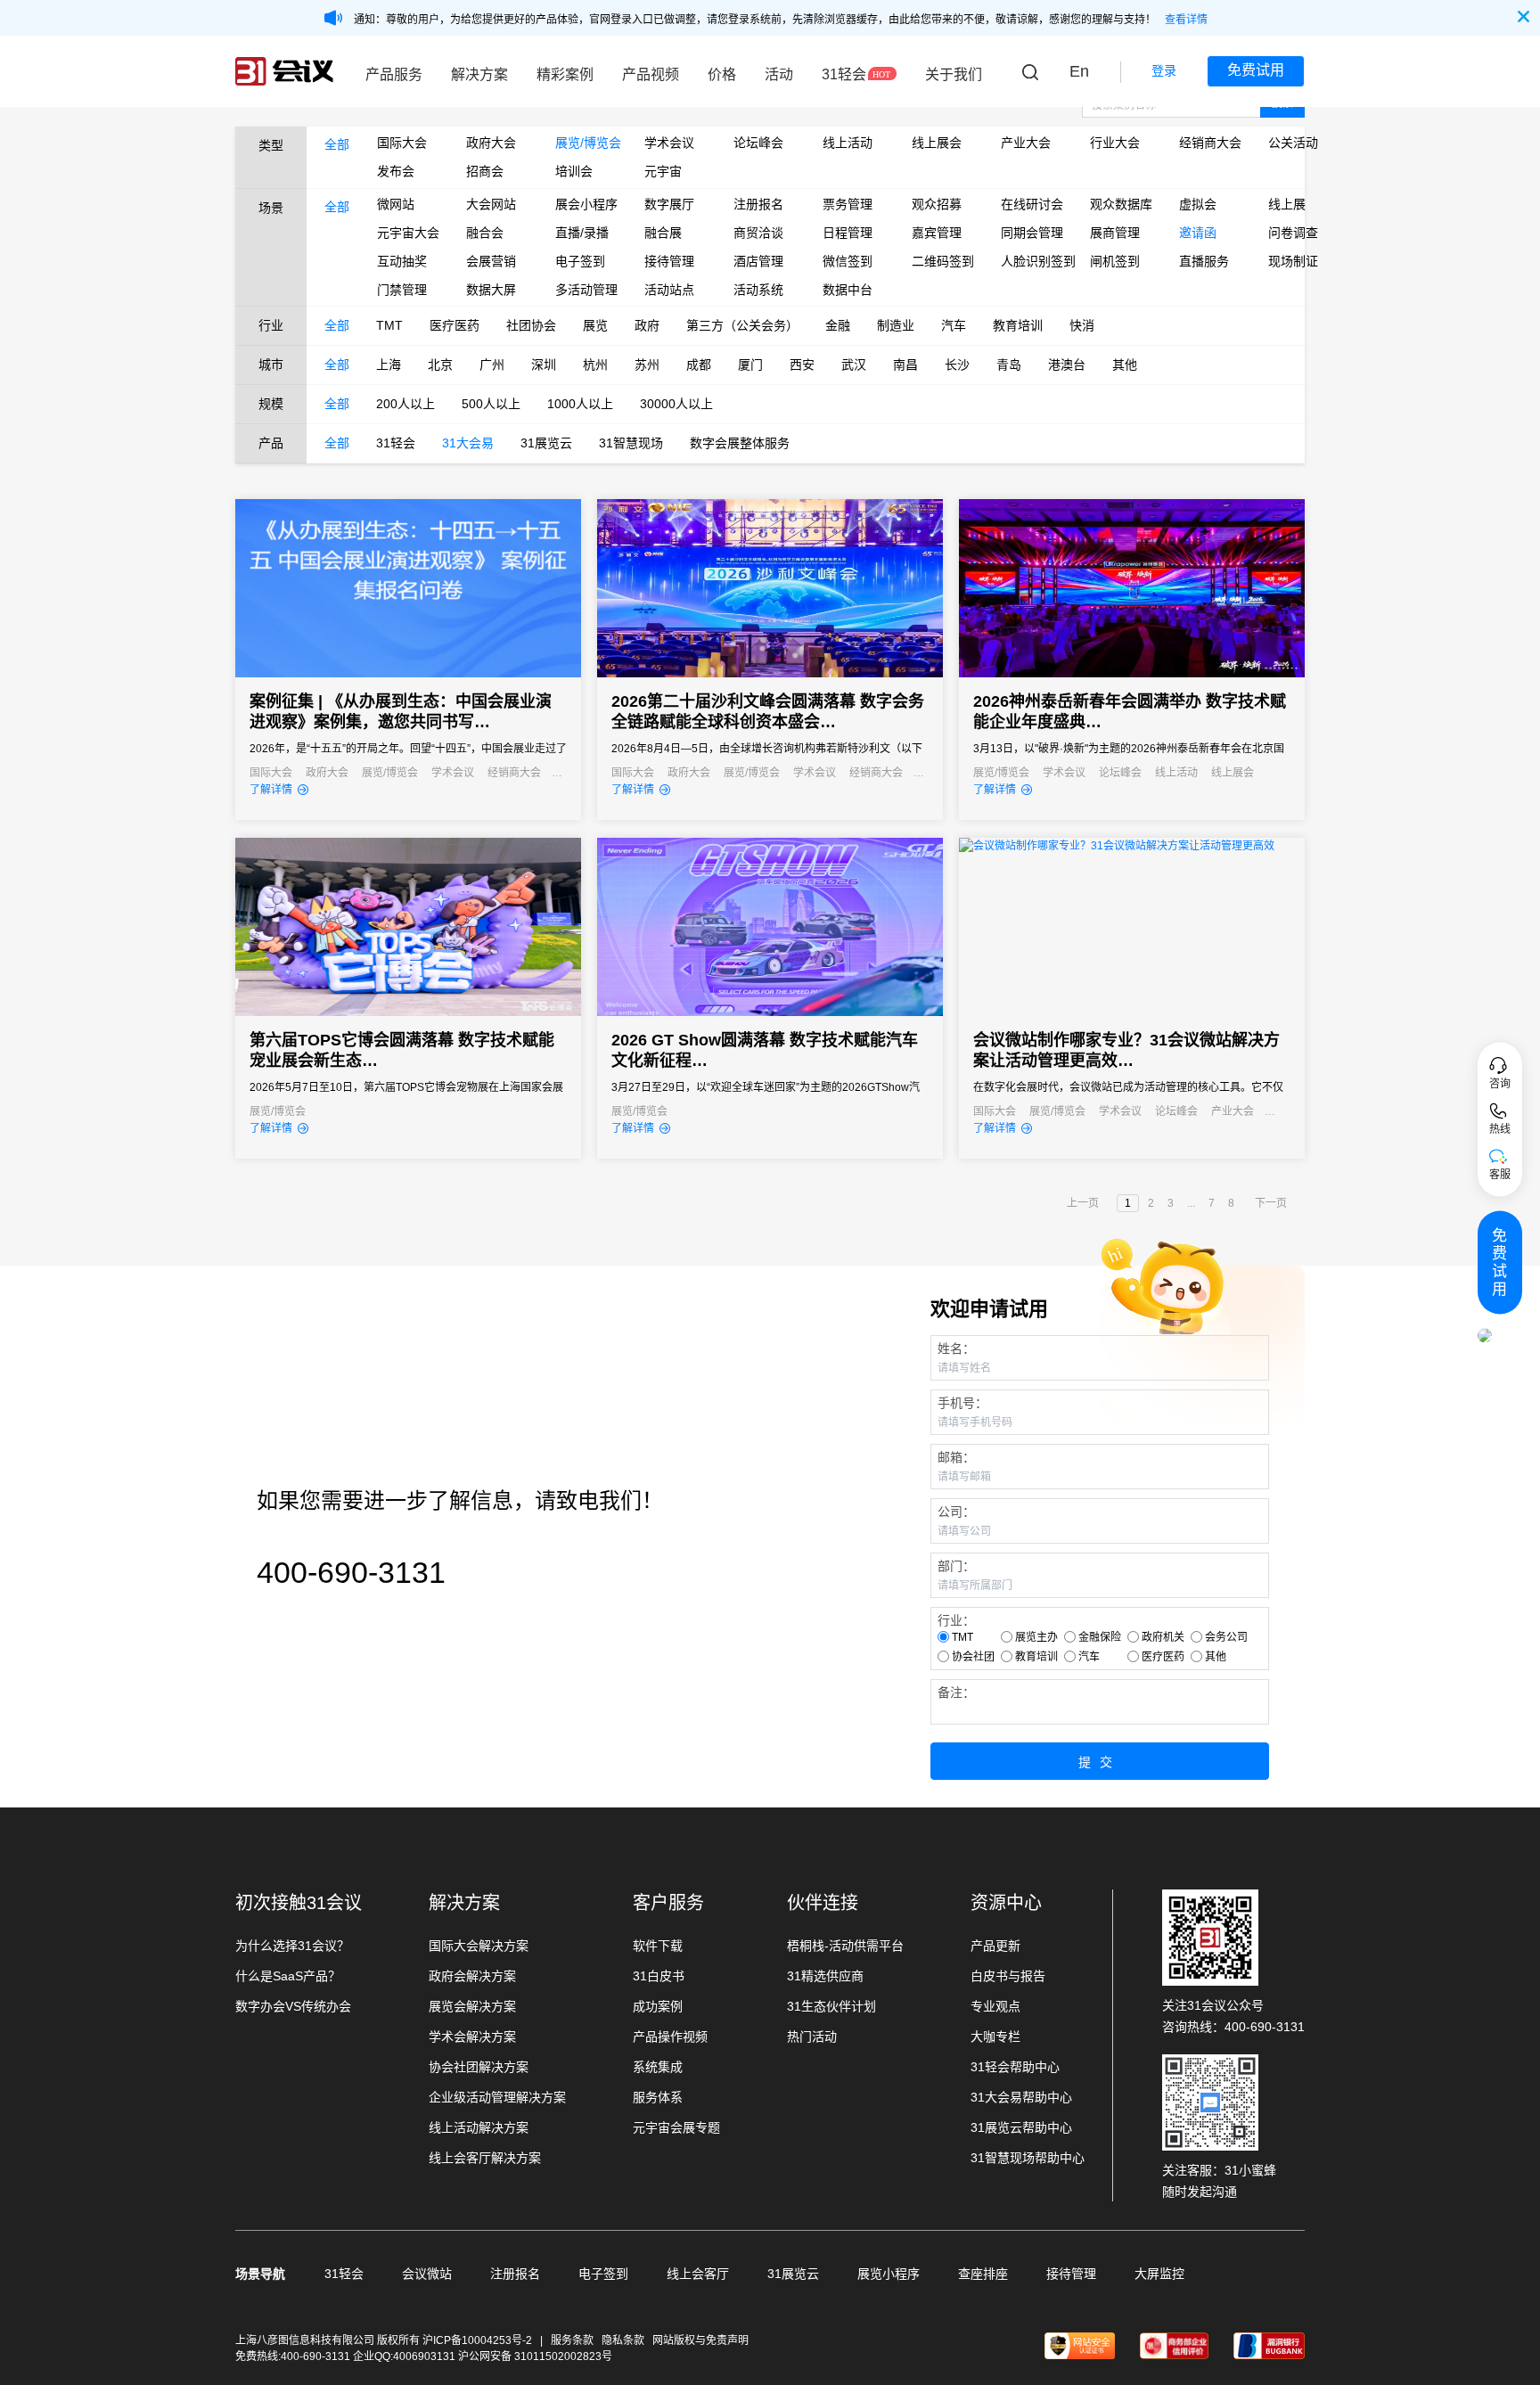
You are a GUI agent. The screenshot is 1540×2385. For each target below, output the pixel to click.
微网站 (396, 204)
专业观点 (995, 2006)
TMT (389, 325)
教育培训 (1018, 325)
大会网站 (491, 204)
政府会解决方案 (472, 1976)
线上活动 (848, 143)
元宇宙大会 (408, 233)
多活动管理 (586, 290)
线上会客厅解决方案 (485, 2158)
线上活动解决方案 (479, 2127)
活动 (779, 74)
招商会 (485, 171)
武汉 (854, 365)
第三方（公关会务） (742, 325)
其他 (1125, 365)
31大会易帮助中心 (1021, 2097)
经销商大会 (1210, 143)
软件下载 (658, 1946)
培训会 (574, 171)
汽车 (954, 325)
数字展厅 (669, 204)
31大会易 (468, 443)
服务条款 (572, 2340)
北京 (440, 365)
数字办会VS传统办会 (293, 2006)
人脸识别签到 (1032, 261)
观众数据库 (1121, 204)
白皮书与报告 (1008, 1976)
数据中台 (848, 290)
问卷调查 (1293, 233)
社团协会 (531, 325)
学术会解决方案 (472, 2037)
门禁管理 (402, 290)
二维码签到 (943, 261)
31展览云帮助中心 (1021, 2127)
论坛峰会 (758, 143)
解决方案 (479, 74)
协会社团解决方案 (479, 2067)
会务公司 (1226, 1637)
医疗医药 (455, 325)
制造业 (896, 325)
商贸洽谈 (758, 233)
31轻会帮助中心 (1015, 2067)
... (1191, 1203)
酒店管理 (758, 261)
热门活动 (812, 2037)
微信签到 (848, 261)
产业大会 (1026, 143)
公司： (956, 1512)
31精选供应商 (825, 1976)
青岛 (1009, 365)
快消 (1082, 325)
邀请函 (1198, 233)
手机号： (962, 1403)
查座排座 (983, 2274)
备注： (956, 1692)
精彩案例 (565, 74)
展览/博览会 (586, 143)
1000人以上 (580, 404)
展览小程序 (889, 2274)
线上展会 (937, 143)
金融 (838, 325)
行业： (956, 1620)
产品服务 (394, 74)
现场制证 (1293, 261)
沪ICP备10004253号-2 (479, 2340)
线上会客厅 (698, 2274)
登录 (1164, 70)
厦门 (750, 365)
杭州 (595, 365)
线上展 (1287, 204)
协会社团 (973, 1657)
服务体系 (658, 2097)
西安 (802, 365)
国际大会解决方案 (479, 1946)
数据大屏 (491, 290)
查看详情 (1186, 20)
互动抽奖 (402, 261)
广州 (492, 365)
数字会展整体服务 (740, 443)
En (1079, 71)
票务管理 (848, 204)
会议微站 (427, 2274)
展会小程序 (586, 204)
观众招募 (937, 204)
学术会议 (669, 143)
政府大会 (491, 143)
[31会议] (284, 71)
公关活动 (1293, 143)
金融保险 (1100, 1637)
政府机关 (1163, 1637)
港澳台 (1067, 365)
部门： (956, 1566)
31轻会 (844, 74)
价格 (722, 74)
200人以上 (405, 404)
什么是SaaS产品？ (288, 1976)
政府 (647, 325)
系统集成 (658, 2067)
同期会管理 (1032, 233)
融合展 (663, 233)
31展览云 (546, 443)
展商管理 (1115, 233)
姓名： (956, 1348)
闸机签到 (1115, 261)
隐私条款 (623, 2340)
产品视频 (651, 74)
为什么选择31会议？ (292, 1946)
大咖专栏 (995, 2037)
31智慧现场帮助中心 (1028, 2158)
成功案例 (658, 2006)
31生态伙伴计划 (831, 2006)
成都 (699, 365)
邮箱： (956, 1457)
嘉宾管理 (937, 233)
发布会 (396, 171)
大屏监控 (1159, 2274)
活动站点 (669, 290)
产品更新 (995, 1946)
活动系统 (758, 290)
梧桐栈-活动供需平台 (845, 1946)
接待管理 (669, 261)
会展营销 (491, 261)
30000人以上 (676, 404)
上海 (389, 365)
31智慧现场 (631, 443)
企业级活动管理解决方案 (497, 2097)
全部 (337, 144)
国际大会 (402, 143)
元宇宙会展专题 (676, 2127)
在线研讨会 (1032, 204)
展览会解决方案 (472, 2006)
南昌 (905, 365)
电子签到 (580, 261)
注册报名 (758, 204)
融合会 (485, 233)
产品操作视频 (670, 2037)
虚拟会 (1198, 204)
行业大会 (1115, 143)
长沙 (957, 365)
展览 (595, 325)
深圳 (544, 365)
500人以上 (491, 404)
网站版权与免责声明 (700, 2340)
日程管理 (848, 233)
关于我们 (954, 74)
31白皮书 (659, 1976)
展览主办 (1036, 1637)
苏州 (647, 365)
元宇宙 (663, 171)
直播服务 (1204, 261)
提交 (1100, 1762)
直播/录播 (582, 233)
